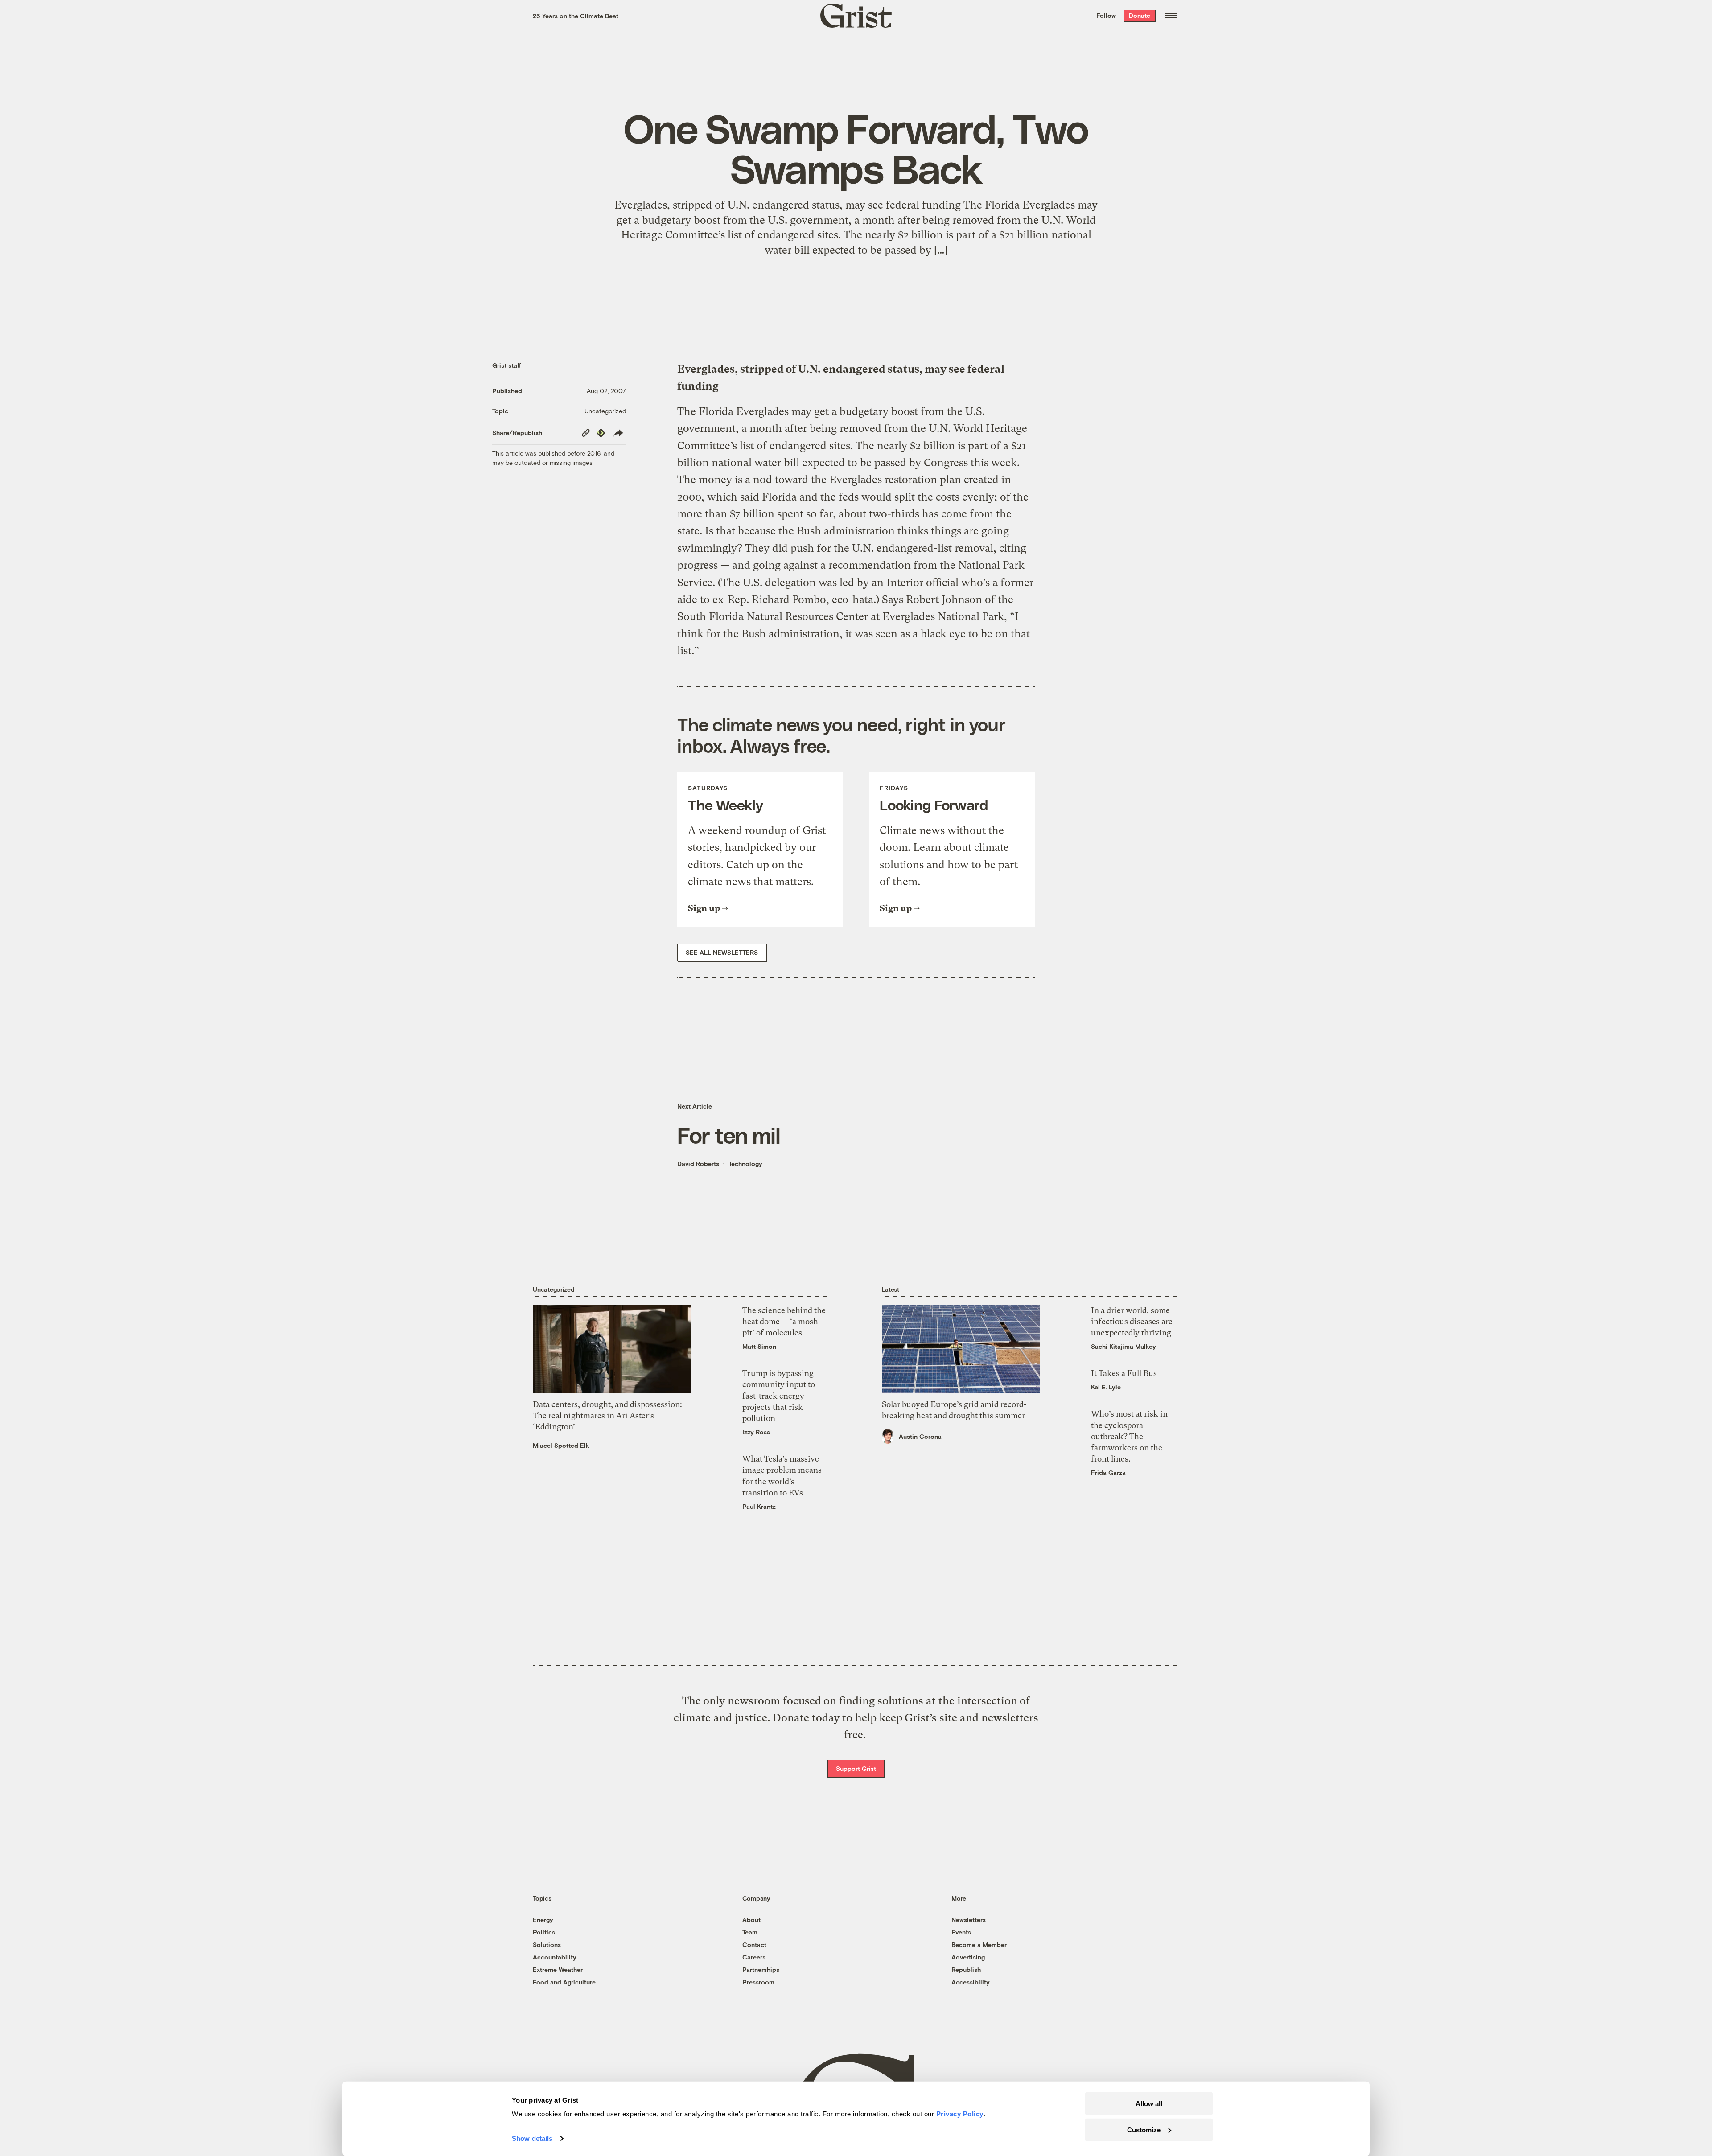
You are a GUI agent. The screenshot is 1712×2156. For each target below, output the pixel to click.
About (751, 1920)
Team (750, 1932)
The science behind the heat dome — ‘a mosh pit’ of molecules (784, 1321)
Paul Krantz (759, 1506)
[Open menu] (1171, 16)
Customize (1144, 2129)
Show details (532, 2138)
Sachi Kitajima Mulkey (1123, 1346)
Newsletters (969, 1920)
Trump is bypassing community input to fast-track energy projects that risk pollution (779, 1396)
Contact (754, 1945)
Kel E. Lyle (1106, 1387)
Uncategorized (605, 411)
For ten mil (729, 1135)
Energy (543, 1920)
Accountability (555, 1957)
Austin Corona (920, 1436)
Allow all (1149, 2104)
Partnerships (761, 1969)
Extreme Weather (558, 1969)
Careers (754, 1957)
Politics (544, 1932)
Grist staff (507, 365)
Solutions (547, 1945)
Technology (745, 1164)
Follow (1106, 15)
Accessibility (971, 1982)
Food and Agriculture (564, 1982)
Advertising (968, 1957)
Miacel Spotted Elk (561, 1445)
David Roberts (698, 1164)
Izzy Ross (756, 1432)
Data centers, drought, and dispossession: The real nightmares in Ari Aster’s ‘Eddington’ (607, 1415)
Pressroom (758, 1982)
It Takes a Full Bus (1124, 1373)
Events (961, 1932)
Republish (966, 1969)
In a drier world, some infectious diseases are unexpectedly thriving (1132, 1321)
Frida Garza (1108, 1472)
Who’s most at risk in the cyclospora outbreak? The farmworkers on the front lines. (1129, 1436)
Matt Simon (759, 1346)
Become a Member (979, 1945)
